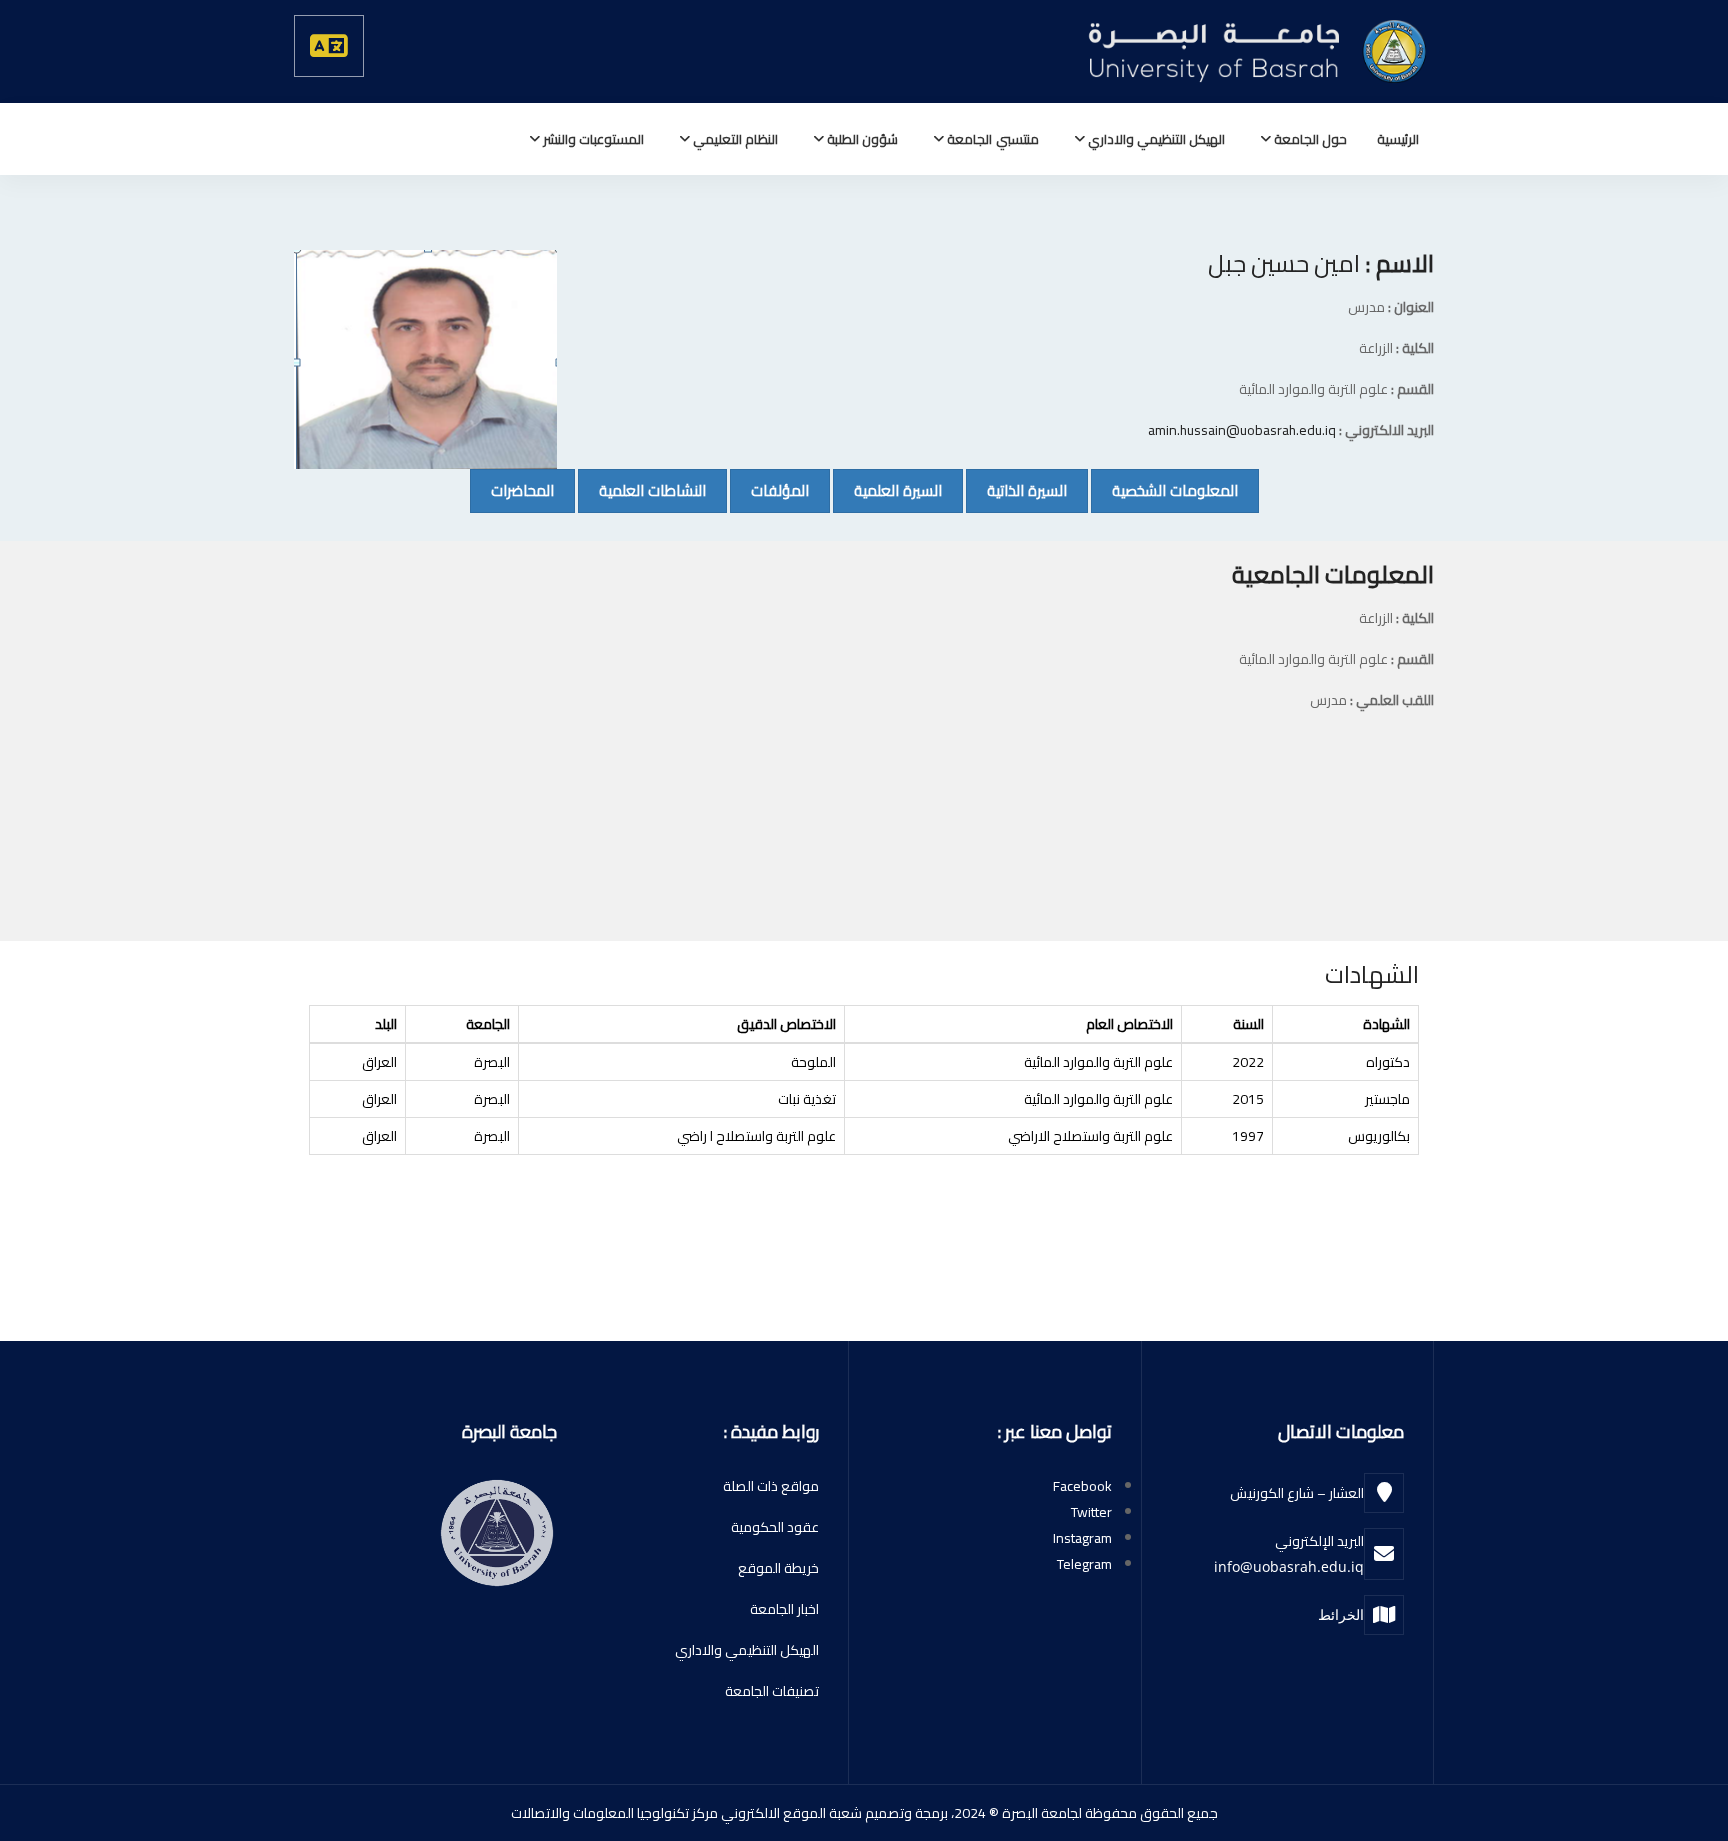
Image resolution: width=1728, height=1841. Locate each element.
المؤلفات (769, 490)
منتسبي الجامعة (991, 139)
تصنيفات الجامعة (772, 1691)
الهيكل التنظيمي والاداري (1155, 139)
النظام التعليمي (734, 139)
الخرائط (1341, 1614)
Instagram (1082, 1538)
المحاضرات (512, 490)
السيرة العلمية (887, 490)
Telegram (1084, 1564)
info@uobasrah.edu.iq (1289, 1566)
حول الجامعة (1309, 139)
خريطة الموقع (778, 1568)
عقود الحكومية (775, 1527)
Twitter (1091, 1512)
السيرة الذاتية (1016, 490)
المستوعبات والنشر (592, 139)
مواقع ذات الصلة (771, 1486)
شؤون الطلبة (861, 139)
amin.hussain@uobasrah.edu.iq (1242, 430)
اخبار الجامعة (784, 1609)
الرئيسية (1398, 139)
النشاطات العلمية (642, 490)
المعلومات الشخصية (1164, 490)
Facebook (1082, 1486)
